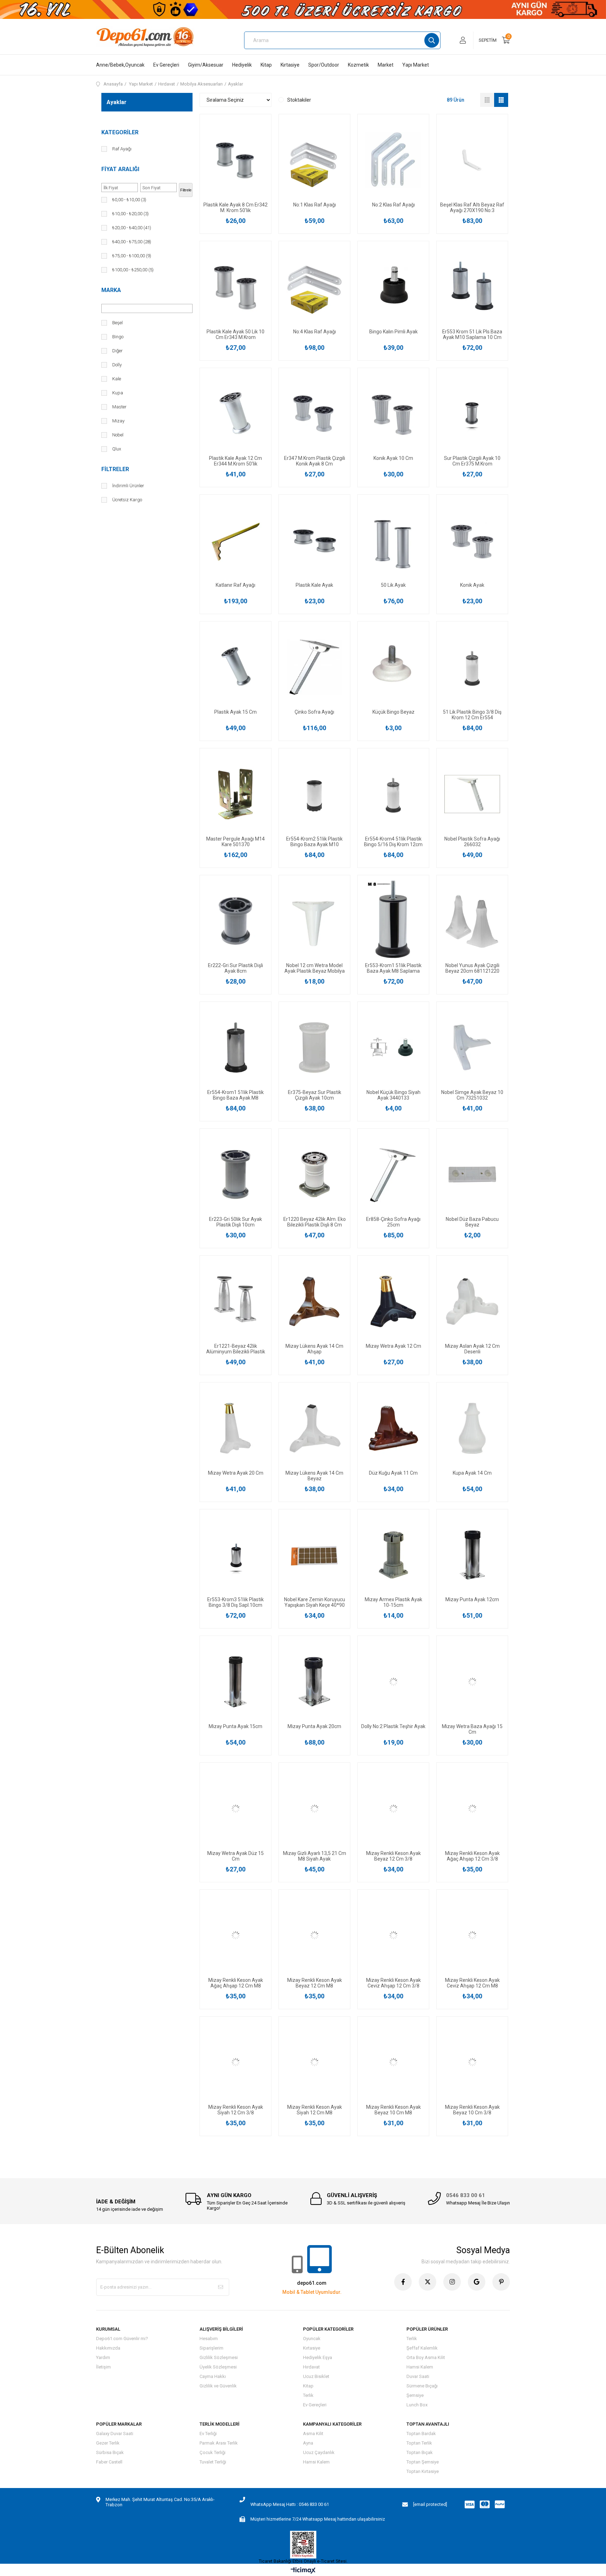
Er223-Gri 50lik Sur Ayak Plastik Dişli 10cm (235, 1222)
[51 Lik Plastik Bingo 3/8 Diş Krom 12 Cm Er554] (472, 667)
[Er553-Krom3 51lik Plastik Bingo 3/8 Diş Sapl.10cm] (235, 1555)
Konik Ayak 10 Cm (393, 458)
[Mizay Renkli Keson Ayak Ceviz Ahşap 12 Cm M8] (472, 1935)
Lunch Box (417, 2405)
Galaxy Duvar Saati (115, 2434)
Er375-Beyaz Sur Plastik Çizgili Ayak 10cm (315, 1095)
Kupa (118, 393)
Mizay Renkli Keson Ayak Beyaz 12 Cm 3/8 (393, 1856)
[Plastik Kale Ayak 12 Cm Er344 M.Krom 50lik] (235, 414)
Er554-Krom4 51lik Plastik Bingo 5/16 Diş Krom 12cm (393, 842)
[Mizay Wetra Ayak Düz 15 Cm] (235, 1809)
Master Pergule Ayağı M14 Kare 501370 (235, 842)
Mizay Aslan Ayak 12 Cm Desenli (472, 1349)
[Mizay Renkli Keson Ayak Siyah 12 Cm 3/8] (235, 2062)
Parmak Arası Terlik (219, 2443)
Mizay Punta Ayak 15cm (235, 1726)
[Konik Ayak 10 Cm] (393, 414)
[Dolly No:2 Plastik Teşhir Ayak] (393, 1682)
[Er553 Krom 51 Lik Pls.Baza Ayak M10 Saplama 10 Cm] (472, 287)
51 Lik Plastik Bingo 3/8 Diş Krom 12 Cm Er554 (472, 715)
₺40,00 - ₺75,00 (132, 242)
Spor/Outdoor (324, 65)
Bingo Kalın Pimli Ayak (393, 332)
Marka (111, 290)
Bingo (118, 337)
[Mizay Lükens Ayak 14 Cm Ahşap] (314, 1301)
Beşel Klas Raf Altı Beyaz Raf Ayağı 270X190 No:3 (472, 208)
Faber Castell (109, 2462)
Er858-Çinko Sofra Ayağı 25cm (393, 1222)
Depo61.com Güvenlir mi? (122, 2339)
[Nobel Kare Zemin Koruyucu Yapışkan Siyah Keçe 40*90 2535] (314, 1555)
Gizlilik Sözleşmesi (219, 2357)
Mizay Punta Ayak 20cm (314, 1726)
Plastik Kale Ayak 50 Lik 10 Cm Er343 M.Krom (235, 334)
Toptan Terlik (419, 2443)
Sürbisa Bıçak (110, 2452)
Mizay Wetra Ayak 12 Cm (393, 1346)
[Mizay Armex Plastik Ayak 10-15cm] (393, 1555)
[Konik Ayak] (472, 540)
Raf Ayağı (122, 149)
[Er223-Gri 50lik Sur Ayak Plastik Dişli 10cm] (235, 1174)
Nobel (118, 435)
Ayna (308, 2443)
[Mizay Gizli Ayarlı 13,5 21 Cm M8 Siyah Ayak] (314, 1809)
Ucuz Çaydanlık (319, 2452)
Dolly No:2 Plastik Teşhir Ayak (393, 1726)
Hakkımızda (108, 2348)
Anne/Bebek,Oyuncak (120, 65)
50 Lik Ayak (393, 585)
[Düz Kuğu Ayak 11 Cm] (393, 1428)
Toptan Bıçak (420, 2452)
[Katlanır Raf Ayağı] (235, 540)
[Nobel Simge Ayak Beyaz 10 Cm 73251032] (472, 1048)
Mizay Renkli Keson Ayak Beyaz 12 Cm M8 (315, 1983)
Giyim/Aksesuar (206, 65)
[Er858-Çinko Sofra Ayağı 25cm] (393, 1174)
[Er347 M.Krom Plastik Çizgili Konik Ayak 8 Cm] (314, 414)
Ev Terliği (208, 2434)
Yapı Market (416, 65)
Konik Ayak (472, 585)
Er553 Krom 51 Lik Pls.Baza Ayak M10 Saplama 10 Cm (472, 334)
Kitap (266, 65)
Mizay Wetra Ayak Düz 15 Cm (235, 1856)
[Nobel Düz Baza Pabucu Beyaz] (472, 1174)
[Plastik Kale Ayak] (314, 540)
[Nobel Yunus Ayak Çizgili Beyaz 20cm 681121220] (472, 921)
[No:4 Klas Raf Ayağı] (314, 287)
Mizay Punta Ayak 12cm (472, 1599)
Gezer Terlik (108, 2443)
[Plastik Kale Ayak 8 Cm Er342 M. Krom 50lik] (235, 160)
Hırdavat (311, 2367)
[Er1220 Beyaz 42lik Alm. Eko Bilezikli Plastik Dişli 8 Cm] (314, 1174)
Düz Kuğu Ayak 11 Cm (393, 1473)
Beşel (117, 323)
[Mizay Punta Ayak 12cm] (472, 1555)
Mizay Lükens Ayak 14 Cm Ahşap (314, 1349)
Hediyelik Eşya (318, 2357)
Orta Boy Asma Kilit (426, 2357)
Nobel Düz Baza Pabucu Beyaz (472, 1222)
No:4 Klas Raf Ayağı (315, 332)
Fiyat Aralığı (120, 169)
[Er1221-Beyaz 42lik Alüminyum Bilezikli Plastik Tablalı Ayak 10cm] (235, 1301)
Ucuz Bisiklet (316, 2376)
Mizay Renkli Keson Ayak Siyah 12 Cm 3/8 (236, 2110)
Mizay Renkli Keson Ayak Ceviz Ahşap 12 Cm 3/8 (393, 1983)
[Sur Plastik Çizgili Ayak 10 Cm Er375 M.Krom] (472, 414)
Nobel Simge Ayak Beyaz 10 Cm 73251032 (472, 1095)
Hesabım (209, 2339)
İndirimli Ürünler (128, 486)
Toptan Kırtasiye (423, 2471)
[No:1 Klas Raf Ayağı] (314, 160)
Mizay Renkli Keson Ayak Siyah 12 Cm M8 (315, 2110)
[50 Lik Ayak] (393, 540)
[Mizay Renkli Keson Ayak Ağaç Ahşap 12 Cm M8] (235, 1935)
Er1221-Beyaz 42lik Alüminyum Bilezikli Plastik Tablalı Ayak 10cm (236, 1349)
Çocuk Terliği (213, 2452)
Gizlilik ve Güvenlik (218, 2386)
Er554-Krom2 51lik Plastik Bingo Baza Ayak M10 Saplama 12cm (314, 842)
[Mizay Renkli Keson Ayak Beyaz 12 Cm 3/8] (393, 1809)
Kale (117, 379)
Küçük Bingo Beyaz (393, 712)
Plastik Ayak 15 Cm (235, 712)
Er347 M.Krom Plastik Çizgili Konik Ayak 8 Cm (315, 461)
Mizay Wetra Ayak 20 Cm (236, 1473)
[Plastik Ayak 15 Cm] (235, 667)
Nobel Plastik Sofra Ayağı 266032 (472, 842)
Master (119, 407)
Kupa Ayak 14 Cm (472, 1473)
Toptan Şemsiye (423, 2462)
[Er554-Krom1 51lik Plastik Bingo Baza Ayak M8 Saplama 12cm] (235, 1048)
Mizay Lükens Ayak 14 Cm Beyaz (314, 1476)
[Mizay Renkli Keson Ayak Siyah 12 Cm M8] (314, 2062)
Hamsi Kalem (420, 2367)
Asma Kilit (313, 2434)
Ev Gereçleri (166, 65)
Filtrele (186, 190)
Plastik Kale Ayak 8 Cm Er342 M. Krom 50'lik (235, 208)
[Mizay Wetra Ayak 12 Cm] (393, 1301)
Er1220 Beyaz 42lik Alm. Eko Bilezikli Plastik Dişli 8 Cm (315, 1222)
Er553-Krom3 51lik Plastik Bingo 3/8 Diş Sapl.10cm (235, 1602)
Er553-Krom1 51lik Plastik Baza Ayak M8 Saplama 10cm (393, 968)
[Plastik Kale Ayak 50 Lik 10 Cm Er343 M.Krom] (235, 287)
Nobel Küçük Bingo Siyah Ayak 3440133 (393, 1095)
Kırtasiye (290, 65)
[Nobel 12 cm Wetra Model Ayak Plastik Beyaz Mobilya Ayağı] (314, 921)
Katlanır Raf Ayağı (235, 585)
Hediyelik (242, 65)
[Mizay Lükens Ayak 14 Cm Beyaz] (314, 1428)
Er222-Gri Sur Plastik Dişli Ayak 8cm (235, 968)
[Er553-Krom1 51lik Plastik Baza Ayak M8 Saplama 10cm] (393, 921)
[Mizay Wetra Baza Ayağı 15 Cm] (472, 1682)
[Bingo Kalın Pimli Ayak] (393, 287)
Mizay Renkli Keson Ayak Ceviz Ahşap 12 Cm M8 (472, 1983)
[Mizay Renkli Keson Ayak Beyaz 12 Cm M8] (314, 1935)
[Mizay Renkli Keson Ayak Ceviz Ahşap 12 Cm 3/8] (393, 1935)
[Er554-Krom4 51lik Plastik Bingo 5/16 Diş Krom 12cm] (393, 794)
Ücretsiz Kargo (127, 500)
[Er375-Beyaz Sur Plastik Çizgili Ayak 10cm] (314, 1048)
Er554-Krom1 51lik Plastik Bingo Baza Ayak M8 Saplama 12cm (235, 1095)
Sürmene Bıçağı (422, 2386)
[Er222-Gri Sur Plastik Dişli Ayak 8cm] (235, 921)
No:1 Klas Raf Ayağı (315, 205)
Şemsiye (415, 2395)
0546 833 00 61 (466, 2195)
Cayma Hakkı (213, 2376)
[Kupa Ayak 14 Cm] (472, 1428)
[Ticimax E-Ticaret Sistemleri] (303, 2571)
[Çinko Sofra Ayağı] (314, 667)
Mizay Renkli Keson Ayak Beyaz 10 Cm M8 (393, 2110)
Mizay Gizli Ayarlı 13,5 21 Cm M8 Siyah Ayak (315, 1856)
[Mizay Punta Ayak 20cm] (314, 1682)
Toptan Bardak (421, 2434)
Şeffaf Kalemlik (422, 2348)
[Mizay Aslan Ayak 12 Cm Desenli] (472, 1301)
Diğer (117, 351)
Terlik (308, 2395)
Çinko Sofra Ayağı (314, 712)
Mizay (118, 421)
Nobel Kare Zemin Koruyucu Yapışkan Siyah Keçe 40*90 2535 (315, 1602)
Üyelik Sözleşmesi (218, 2367)
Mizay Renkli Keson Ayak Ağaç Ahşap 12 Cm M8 (236, 1983)
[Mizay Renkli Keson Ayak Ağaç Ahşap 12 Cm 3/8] (472, 1809)
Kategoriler (120, 132)
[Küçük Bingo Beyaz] (393, 667)
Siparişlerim (211, 2348)
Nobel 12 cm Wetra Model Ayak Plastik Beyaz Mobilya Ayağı (315, 968)
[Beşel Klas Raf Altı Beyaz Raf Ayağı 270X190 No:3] (472, 160)
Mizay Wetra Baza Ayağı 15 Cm (472, 1729)
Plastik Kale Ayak (314, 585)
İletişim (103, 2367)
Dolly (117, 365)
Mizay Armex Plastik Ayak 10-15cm (393, 1602)
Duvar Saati (418, 2376)
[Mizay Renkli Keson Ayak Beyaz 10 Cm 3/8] (472, 2062)
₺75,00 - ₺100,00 (132, 256)
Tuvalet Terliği (213, 2462)
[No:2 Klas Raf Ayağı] (393, 160)
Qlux (117, 449)
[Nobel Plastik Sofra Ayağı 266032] (472, 794)
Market (386, 65)
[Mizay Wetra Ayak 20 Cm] (235, 1428)
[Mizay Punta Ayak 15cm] (235, 1682)
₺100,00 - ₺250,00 (133, 270)
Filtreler (115, 469)
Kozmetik (358, 65)
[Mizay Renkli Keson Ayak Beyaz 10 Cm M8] (393, 2062)
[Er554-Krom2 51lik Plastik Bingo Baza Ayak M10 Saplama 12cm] (314, 794)
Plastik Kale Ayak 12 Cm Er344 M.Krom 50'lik (235, 461)
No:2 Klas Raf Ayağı (393, 205)
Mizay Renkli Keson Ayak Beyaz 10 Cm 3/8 (472, 2110)
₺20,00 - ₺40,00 (132, 228)
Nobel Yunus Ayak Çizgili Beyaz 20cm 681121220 (472, 968)
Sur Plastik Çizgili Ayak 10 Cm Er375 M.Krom (472, 461)
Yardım (103, 2357)
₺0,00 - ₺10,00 (129, 200)
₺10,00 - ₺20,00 (130, 214)
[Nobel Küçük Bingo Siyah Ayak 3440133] (393, 1048)
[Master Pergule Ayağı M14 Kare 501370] (235, 794)
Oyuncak (312, 2339)
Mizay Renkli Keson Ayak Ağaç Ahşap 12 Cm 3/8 (472, 1856)
